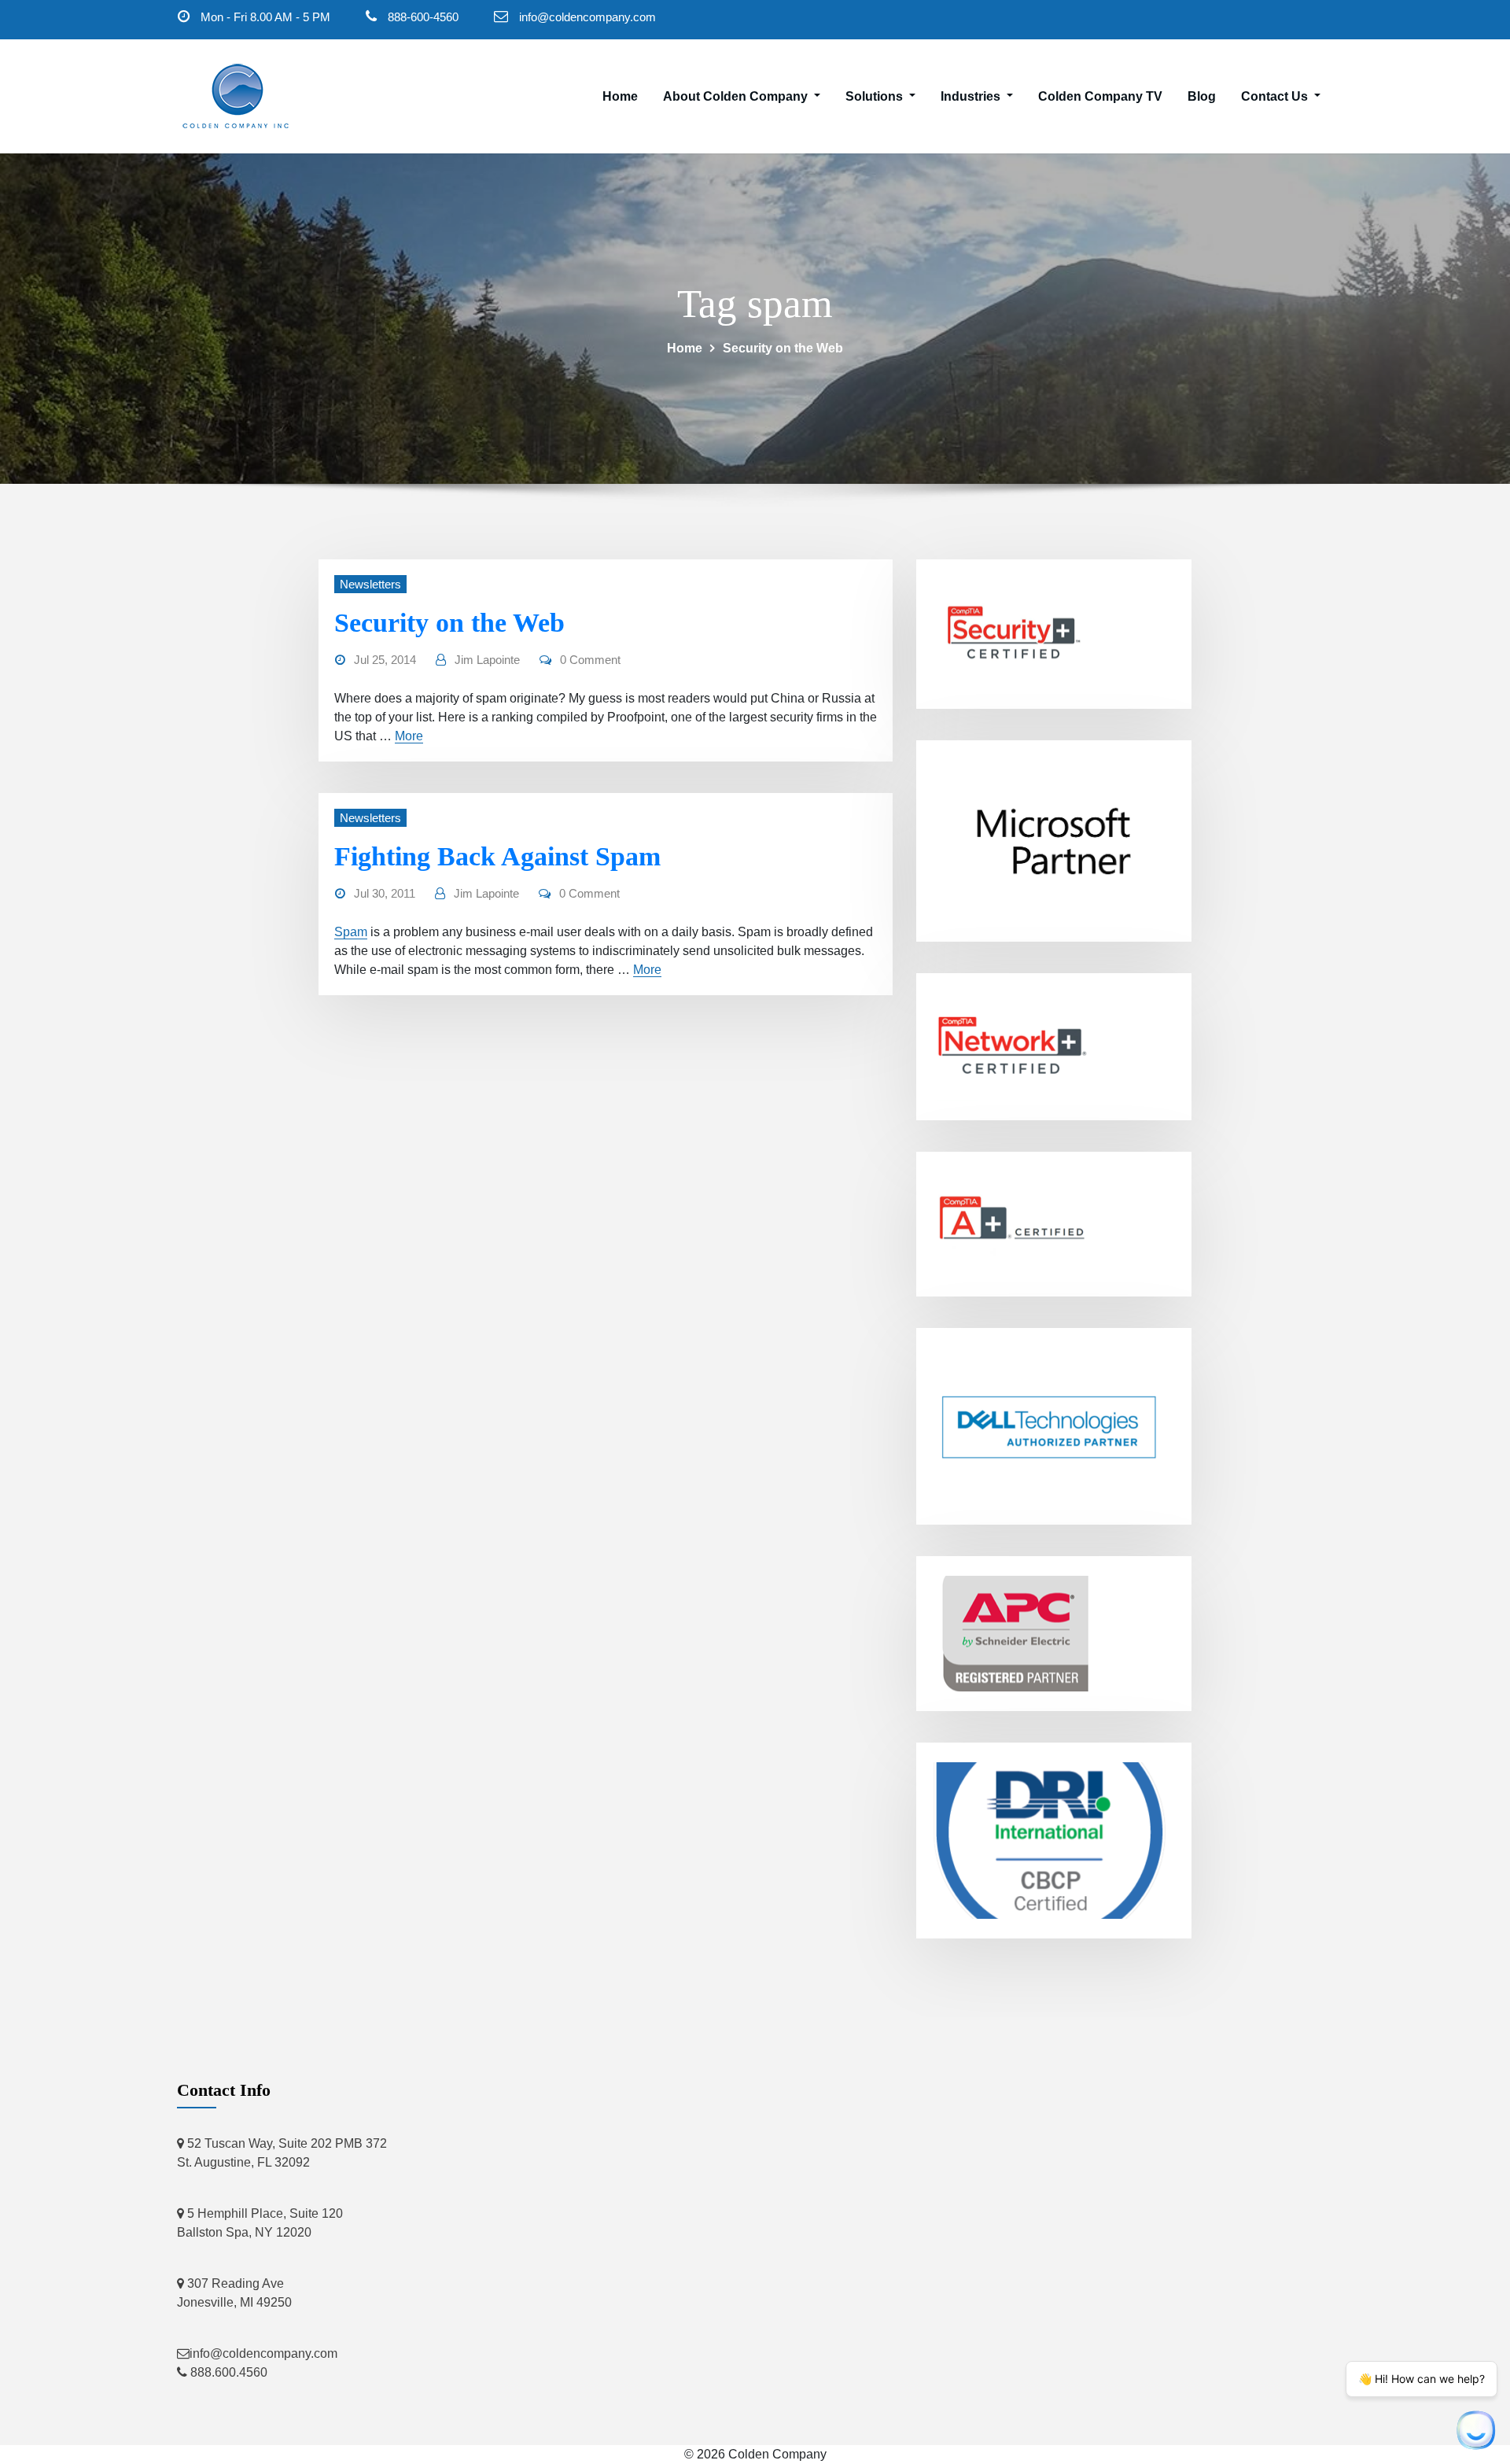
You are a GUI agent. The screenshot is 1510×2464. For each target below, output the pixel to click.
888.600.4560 (227, 2372)
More (409, 736)
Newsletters (370, 584)
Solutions (876, 96)
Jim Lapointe (487, 660)
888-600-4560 (423, 17)
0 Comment (590, 660)
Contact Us (1276, 96)
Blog (1202, 96)
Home (620, 96)
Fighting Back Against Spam (497, 856)
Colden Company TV (1100, 96)
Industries (972, 96)
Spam (351, 932)
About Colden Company (737, 96)
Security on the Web (783, 348)
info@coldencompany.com (587, 17)
